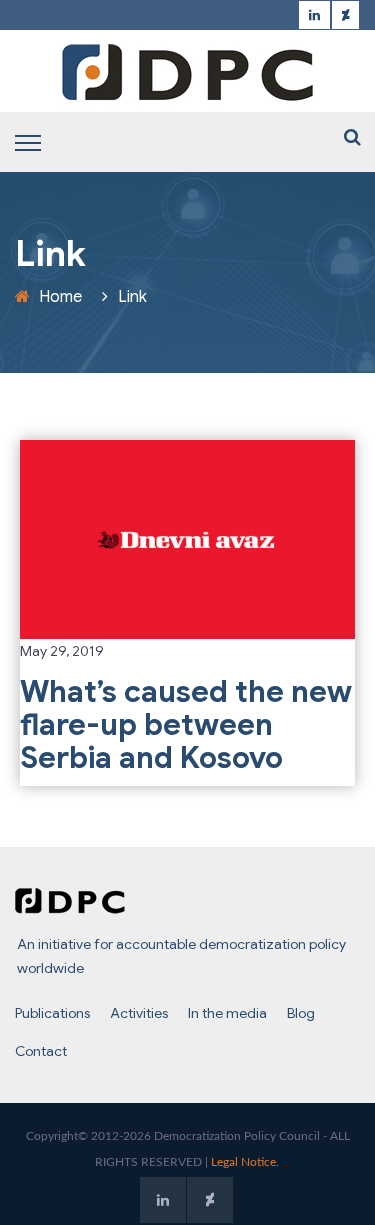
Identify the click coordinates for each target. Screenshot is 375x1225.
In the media (227, 1013)
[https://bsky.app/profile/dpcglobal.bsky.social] (345, 15)
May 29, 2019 (62, 651)
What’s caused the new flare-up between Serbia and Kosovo (186, 725)
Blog (301, 1013)
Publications (52, 1013)
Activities (139, 1013)
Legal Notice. (245, 1162)
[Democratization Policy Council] (188, 72)
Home (60, 297)
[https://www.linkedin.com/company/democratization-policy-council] (314, 15)
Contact (41, 1051)
